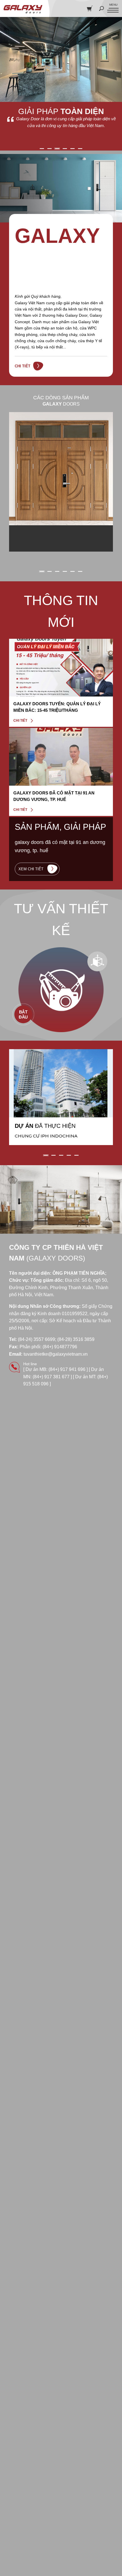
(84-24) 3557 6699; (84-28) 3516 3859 (56, 1339)
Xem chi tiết (31, 869)
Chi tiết (23, 366)
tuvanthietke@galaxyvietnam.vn (56, 1354)
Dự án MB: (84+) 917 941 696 (55, 1369)
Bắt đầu (23, 1014)
